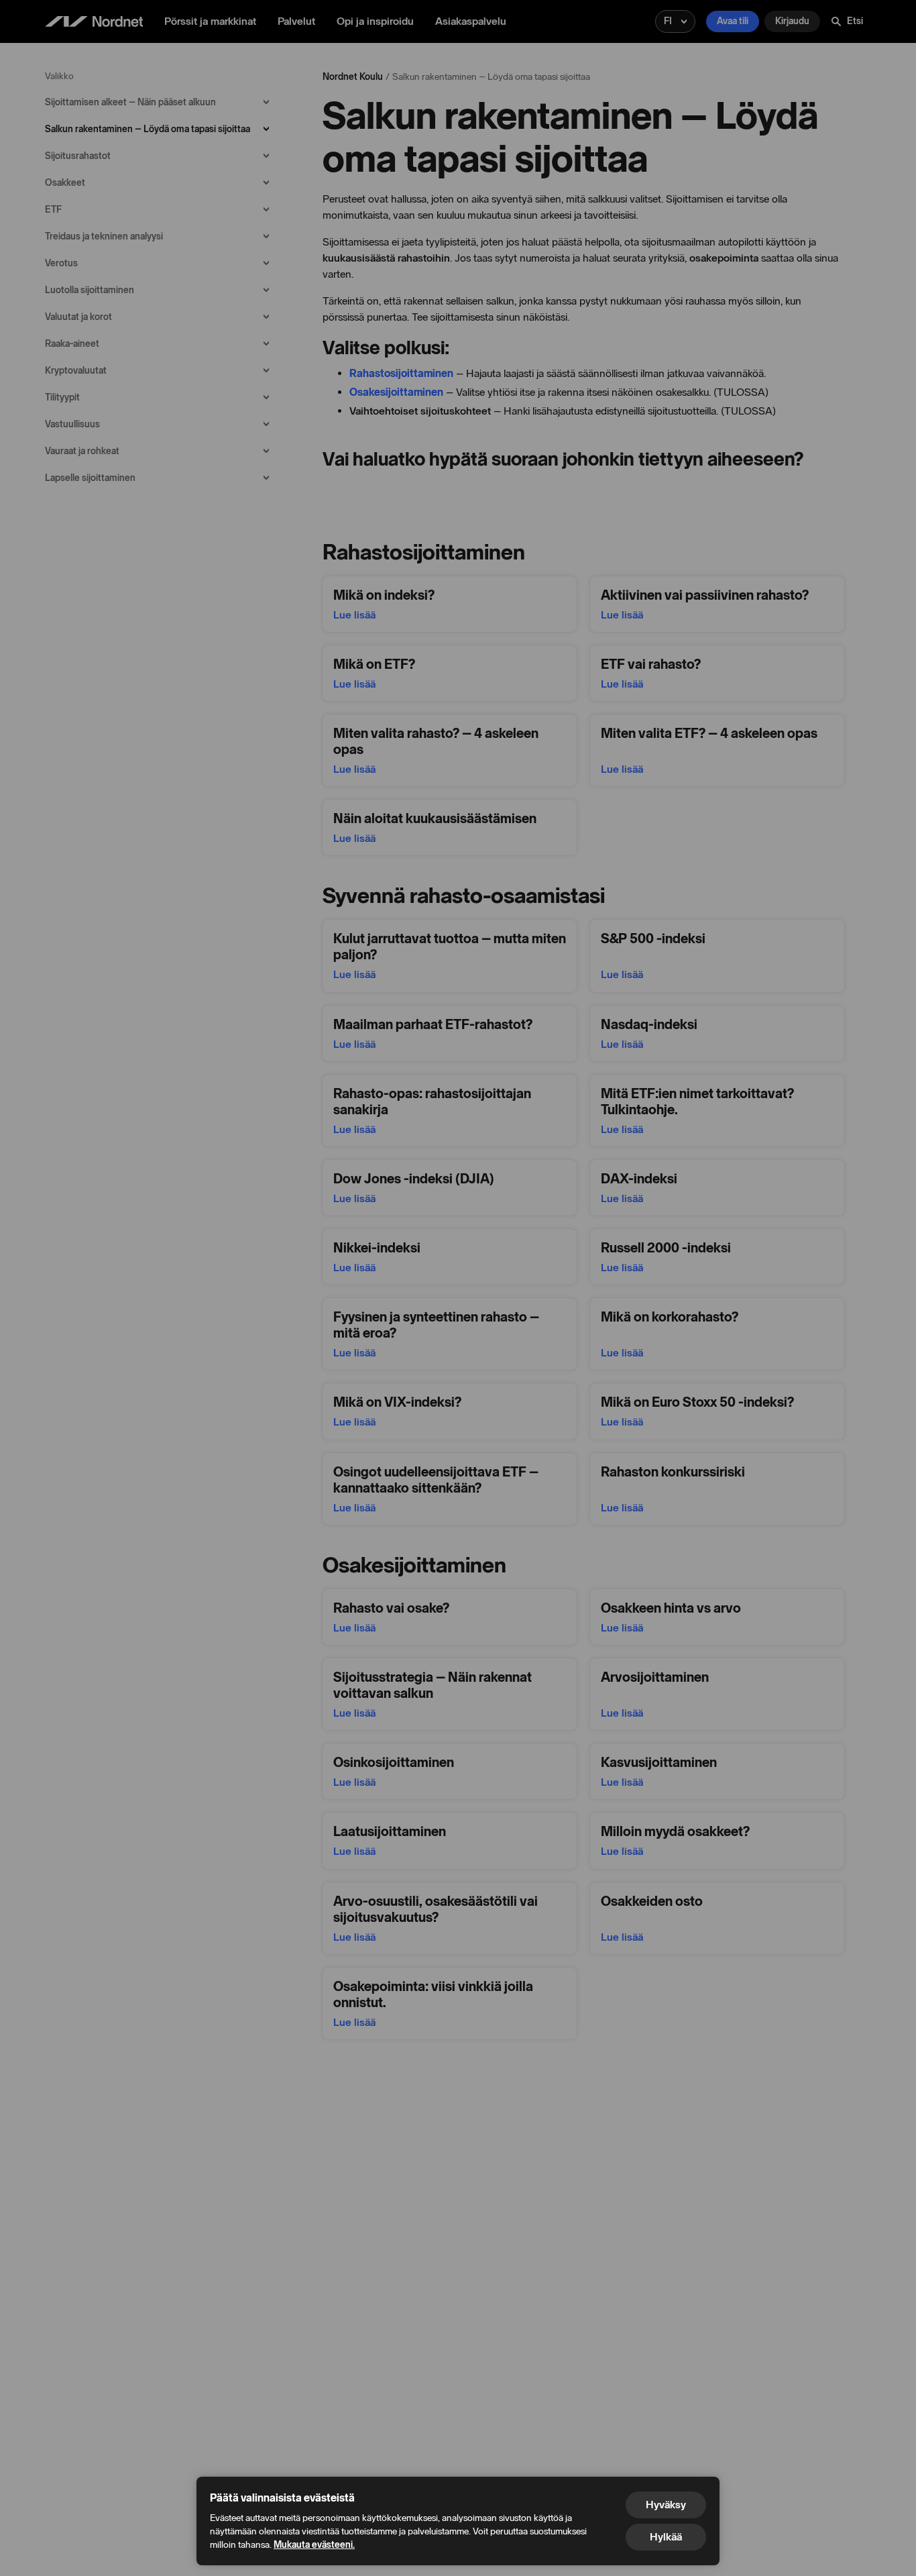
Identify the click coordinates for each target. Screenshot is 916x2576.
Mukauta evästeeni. (314, 2545)
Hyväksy (666, 2505)
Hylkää (666, 2537)
